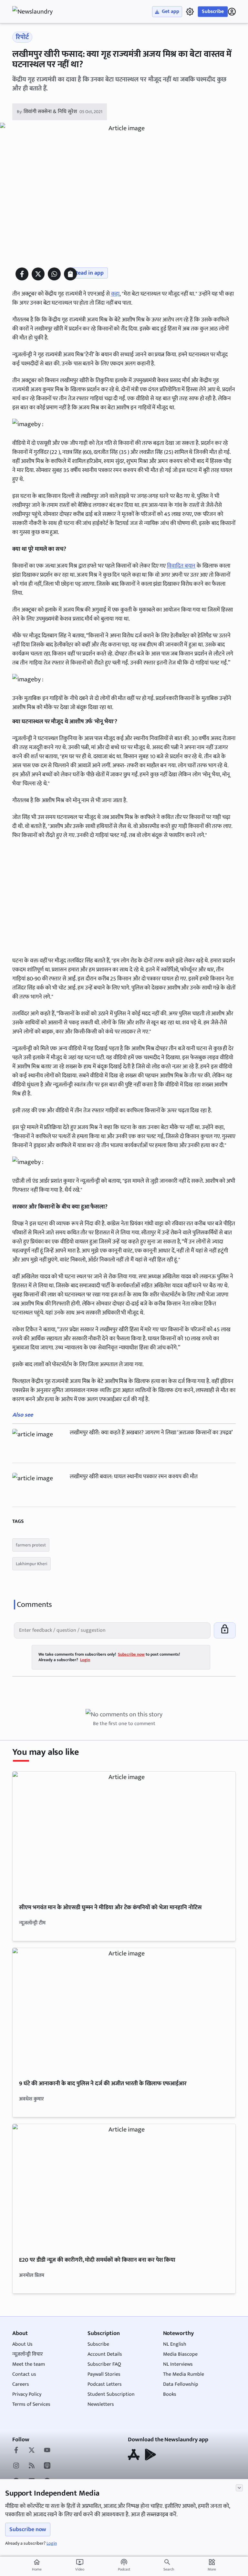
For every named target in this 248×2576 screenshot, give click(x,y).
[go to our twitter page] (32, 2451)
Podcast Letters (105, 2384)
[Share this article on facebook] (22, 274)
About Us (22, 2344)
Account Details (105, 2354)
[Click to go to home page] (38, 12)
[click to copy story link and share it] (70, 274)
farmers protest (31, 1545)
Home (37, 2565)
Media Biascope (180, 2354)
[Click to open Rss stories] (32, 2466)
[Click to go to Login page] (232, 12)
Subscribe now (28, 2529)
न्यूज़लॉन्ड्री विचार (28, 2354)
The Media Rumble (184, 2374)
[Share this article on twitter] (38, 274)
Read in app (89, 273)
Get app (170, 11)
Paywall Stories (104, 2374)
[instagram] (16, 2466)
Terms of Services (31, 2404)
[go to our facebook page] (16, 2451)
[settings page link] (190, 12)
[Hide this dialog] (239, 2488)
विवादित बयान (181, 566)
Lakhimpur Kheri (31, 1564)
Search (169, 2569)
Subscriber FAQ (104, 2364)
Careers (21, 2384)
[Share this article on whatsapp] (54, 274)
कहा (115, 294)
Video (80, 2565)
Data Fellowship (181, 2384)
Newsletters (101, 2404)
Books (170, 2394)
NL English (175, 2344)
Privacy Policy (27, 2394)
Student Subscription (111, 2394)
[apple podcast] (47, 2466)
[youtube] (47, 2451)
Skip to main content (43, 45)
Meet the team (29, 2364)
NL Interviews (178, 2364)
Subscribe (213, 11)
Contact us (24, 2374)
